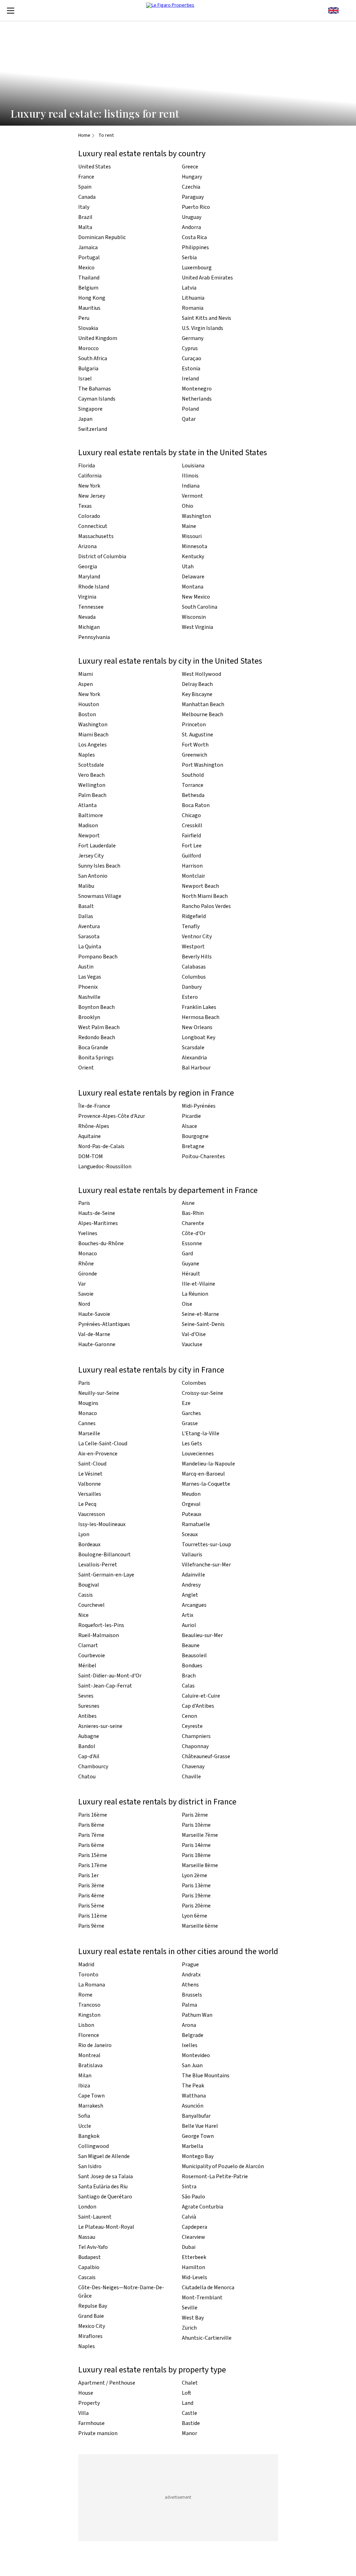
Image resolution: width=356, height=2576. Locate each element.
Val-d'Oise (194, 1334)
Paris (84, 1203)
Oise (187, 1304)
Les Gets (192, 1444)
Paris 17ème (93, 1865)
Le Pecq (87, 1504)
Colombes (194, 1383)
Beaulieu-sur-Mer (202, 1635)
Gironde (88, 1274)
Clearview (193, 2237)
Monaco (88, 1254)
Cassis (86, 1595)
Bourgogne (195, 1136)
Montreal (89, 2055)
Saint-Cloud (92, 1464)
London (87, 2207)
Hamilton (193, 2267)
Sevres (86, 1696)
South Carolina (200, 607)
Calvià (189, 2217)
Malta (85, 227)
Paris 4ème (91, 1896)
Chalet (190, 2383)
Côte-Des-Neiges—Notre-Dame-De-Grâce (121, 2292)
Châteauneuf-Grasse (206, 1756)
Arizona (87, 546)
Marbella (192, 2146)
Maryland (89, 577)
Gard (187, 1254)
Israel (85, 379)
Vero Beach (91, 775)
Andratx (191, 1975)
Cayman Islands (97, 399)
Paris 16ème (93, 1815)
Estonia (191, 369)
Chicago (191, 815)
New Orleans (197, 1027)
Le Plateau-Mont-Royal (106, 2227)
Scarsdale (193, 1048)
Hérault (191, 1274)
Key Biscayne (197, 694)
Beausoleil (194, 1656)
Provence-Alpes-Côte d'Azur (112, 1116)
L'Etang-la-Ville (201, 1433)
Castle (189, 2413)
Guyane (191, 1264)
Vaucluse (192, 1344)
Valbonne (90, 1484)
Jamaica (88, 247)
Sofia (84, 2116)
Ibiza (84, 2086)
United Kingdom (98, 338)
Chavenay (193, 1767)
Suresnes (89, 1706)
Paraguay (193, 197)
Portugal (89, 258)
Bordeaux (89, 1544)
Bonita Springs (96, 1058)
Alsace (189, 1126)
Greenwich (195, 755)
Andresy (191, 1585)
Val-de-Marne (94, 1334)
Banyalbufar (196, 2116)
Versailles (90, 1494)
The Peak (193, 2086)
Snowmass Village (100, 896)
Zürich (189, 2328)
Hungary (192, 177)
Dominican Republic (102, 237)
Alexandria (194, 1058)
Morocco (88, 348)
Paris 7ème (91, 1835)
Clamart (88, 1645)
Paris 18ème (196, 1855)
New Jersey (92, 496)
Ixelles (190, 2045)
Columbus (194, 977)
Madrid (86, 1965)
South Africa (93, 358)
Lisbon (86, 2025)
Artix (188, 1615)
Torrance (193, 785)
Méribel (87, 1666)
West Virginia (197, 627)
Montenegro (197, 389)
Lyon (84, 1534)
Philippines (195, 247)
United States (95, 167)
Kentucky (193, 556)
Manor (189, 2433)
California (90, 476)
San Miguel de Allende (104, 2156)
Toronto (88, 1975)
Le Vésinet (90, 1474)
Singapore (90, 409)
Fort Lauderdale (97, 846)
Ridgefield (194, 916)
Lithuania (193, 298)
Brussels (192, 1995)
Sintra (189, 2187)
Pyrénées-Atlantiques (104, 1324)
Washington (196, 516)
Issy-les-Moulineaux (102, 1524)
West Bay (193, 2318)
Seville (190, 2308)
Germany (193, 338)
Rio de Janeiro (95, 2045)
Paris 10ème (196, 1825)
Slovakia (88, 328)
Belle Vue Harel (200, 2126)
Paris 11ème (93, 1916)
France (86, 177)
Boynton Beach (96, 1007)
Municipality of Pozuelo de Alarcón (223, 2166)
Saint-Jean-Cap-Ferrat (105, 1686)
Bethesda (193, 795)
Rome (85, 1995)
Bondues (192, 1666)
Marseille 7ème (200, 1835)
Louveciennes (198, 1454)
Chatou (87, 1777)
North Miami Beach (205, 896)
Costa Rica (194, 237)
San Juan (192, 2065)
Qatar (189, 419)
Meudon (191, 1494)
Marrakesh (91, 2106)
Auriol (189, 1625)
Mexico (86, 268)
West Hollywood (201, 674)
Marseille (89, 1433)
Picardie (191, 1116)
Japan (85, 419)
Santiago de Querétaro (105, 2197)
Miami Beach (93, 735)
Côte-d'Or (194, 1233)
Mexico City (92, 2326)
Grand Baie (91, 2316)
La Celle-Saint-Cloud (103, 1444)
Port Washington (203, 765)
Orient (86, 1068)
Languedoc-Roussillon (105, 1167)
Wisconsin (194, 617)
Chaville (191, 1777)
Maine (189, 526)
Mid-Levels (195, 2277)
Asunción (193, 2106)
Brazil (85, 217)
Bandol (87, 1746)
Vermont (192, 496)
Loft (187, 2393)
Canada (87, 197)
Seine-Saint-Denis (203, 1324)
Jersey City (91, 856)
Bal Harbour (196, 1068)
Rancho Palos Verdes (206, 906)
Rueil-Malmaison (99, 1635)
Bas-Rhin (193, 1213)
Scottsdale (91, 765)
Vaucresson (92, 1514)
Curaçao (192, 358)
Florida (87, 466)
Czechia (191, 187)
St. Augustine (197, 735)
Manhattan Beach (203, 704)
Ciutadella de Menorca (208, 2287)
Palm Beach (92, 795)
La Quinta (90, 947)
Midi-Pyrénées (199, 1106)
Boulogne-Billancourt (104, 1555)
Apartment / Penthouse (107, 2383)
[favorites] (346, 10)
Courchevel (91, 1605)
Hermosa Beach (201, 1017)
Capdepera (195, 2227)
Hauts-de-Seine (97, 1213)
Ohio (188, 506)
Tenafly (191, 926)
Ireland (190, 379)
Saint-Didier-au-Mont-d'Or (110, 1676)
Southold (193, 775)
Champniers (196, 1736)
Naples (87, 755)
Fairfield (191, 836)
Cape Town (91, 2096)
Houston (89, 704)
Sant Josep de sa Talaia (106, 2176)
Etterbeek (194, 2257)
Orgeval (191, 1504)
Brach (189, 1676)
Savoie (86, 1294)
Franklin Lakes (199, 1007)
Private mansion (98, 2433)
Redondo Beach (97, 1037)
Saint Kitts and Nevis (207, 318)
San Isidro (90, 2166)
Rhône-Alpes (94, 1126)
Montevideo (196, 2055)
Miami (86, 674)
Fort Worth (195, 745)
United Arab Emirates (207, 278)
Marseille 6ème (200, 1926)
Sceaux (190, 1534)
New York (89, 486)
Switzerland (93, 429)
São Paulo (193, 2197)
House (86, 2393)
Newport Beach (200, 886)
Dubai (189, 2247)
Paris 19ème (196, 1896)
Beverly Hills (197, 957)
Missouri (192, 536)
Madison (88, 825)
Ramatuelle (196, 1524)
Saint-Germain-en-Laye (106, 1575)
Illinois (190, 476)
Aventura (89, 926)
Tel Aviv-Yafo (93, 2247)
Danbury (192, 987)
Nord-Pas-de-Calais (101, 1146)
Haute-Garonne (97, 1344)
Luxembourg (197, 268)
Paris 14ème (196, 1845)
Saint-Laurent (95, 2217)
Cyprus (190, 348)
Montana (193, 587)
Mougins (88, 1403)
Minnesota (195, 546)
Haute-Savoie (94, 1314)
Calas (188, 1686)
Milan (85, 2076)
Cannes (87, 1423)
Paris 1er (88, 1875)
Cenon (189, 1716)
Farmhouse (91, 2423)
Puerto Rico (196, 207)
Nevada (87, 617)
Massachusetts (96, 536)
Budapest (90, 2257)
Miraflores (90, 2336)
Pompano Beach (98, 957)
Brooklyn (89, 1017)
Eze (186, 1403)
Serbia (189, 258)
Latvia (189, 288)
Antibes (87, 1716)
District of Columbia (102, 556)
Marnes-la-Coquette (206, 1484)
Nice (83, 1615)
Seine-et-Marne (200, 1314)
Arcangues (194, 1605)
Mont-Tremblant (202, 2298)
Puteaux (192, 1514)
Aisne (188, 1203)
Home (84, 136)
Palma (189, 2005)
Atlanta (87, 805)
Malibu (86, 886)
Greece (190, 167)
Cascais (87, 2277)
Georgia (88, 567)
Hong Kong (92, 298)
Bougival (89, 1585)
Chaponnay (195, 1746)
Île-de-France (94, 1106)
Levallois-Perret (98, 1565)
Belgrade (193, 2035)
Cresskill (192, 825)
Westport (193, 947)
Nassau (87, 2237)
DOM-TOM (91, 1156)
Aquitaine (90, 1136)
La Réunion (195, 1294)
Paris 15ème (93, 1855)
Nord (84, 1304)
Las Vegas (90, 977)
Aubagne (89, 1736)
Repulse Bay (93, 2306)
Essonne (192, 1243)
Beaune (191, 1645)
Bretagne (193, 1146)
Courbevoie (92, 1656)
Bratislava (90, 2065)
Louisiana (193, 466)
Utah (188, 567)
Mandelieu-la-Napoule (208, 1464)
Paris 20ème (196, 1906)
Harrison (192, 866)
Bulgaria (88, 369)
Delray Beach (197, 684)
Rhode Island (94, 587)
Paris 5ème (91, 1906)
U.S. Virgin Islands (203, 328)
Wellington (92, 785)
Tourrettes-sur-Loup (207, 1544)
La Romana (92, 1985)
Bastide (191, 2423)
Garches (191, 1413)
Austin (86, 967)
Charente (193, 1223)
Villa (83, 2413)
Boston (87, 714)
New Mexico (196, 597)
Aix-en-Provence (98, 1454)
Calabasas (194, 967)
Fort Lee (192, 846)
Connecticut (93, 526)
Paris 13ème (196, 1886)
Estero (190, 997)
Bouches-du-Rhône (101, 1243)
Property (89, 2403)
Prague (190, 1965)
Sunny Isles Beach (99, 866)
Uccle (85, 2126)
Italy (84, 207)
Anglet (190, 1595)
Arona (189, 2025)
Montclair (193, 876)
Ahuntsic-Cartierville (207, 2338)
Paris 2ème (195, 1815)
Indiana (191, 486)
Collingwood (94, 2146)
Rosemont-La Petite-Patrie (215, 2176)
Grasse (190, 1423)
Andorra (191, 227)
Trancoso (89, 2005)
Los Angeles (92, 745)
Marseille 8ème (200, 1865)
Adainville (193, 1575)
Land (188, 2403)
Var (82, 1284)
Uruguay (192, 217)
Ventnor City (197, 937)
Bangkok (89, 2136)
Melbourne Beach (203, 714)
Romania (193, 308)
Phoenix (88, 987)
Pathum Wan (197, 2015)
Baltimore (91, 815)
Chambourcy (93, 1767)
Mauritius (89, 308)
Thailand (89, 278)
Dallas (86, 916)
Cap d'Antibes (198, 1706)
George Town (198, 2136)
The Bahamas (95, 389)
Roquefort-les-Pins (101, 1625)
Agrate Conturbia (203, 2207)
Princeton (194, 725)
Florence (89, 2035)
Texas (85, 506)
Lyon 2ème (195, 1875)
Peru (84, 318)
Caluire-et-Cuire (201, 1696)
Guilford (191, 856)
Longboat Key (199, 1037)
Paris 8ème (91, 1825)
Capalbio (89, 2267)
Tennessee (91, 607)
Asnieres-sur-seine (100, 1726)
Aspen (86, 684)
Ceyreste (192, 1726)
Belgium (88, 288)
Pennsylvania (94, 637)
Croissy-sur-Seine (203, 1393)
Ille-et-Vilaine (199, 1284)
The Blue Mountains (206, 2076)
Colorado (89, 516)
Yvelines (88, 1233)
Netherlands (197, 399)
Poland (190, 409)
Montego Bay (198, 2156)
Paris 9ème (91, 1926)
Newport (89, 836)
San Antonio (93, 876)
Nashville (89, 997)
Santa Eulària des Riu (103, 2187)
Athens (190, 1985)
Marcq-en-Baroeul (203, 1474)
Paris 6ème (91, 1845)
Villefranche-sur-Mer (206, 1565)
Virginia (87, 597)
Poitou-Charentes (203, 1156)
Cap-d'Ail (89, 1756)
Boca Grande (93, 1048)
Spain (85, 187)
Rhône (86, 1264)
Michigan (89, 627)
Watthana (194, 2096)
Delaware (193, 577)
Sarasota (89, 937)
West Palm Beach (99, 1027)
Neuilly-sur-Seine (99, 1393)
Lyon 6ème (195, 1916)
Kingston (89, 2015)
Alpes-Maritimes (98, 1223)
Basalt (86, 906)
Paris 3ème (91, 1886)
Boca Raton (196, 805)
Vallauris (192, 1555)
